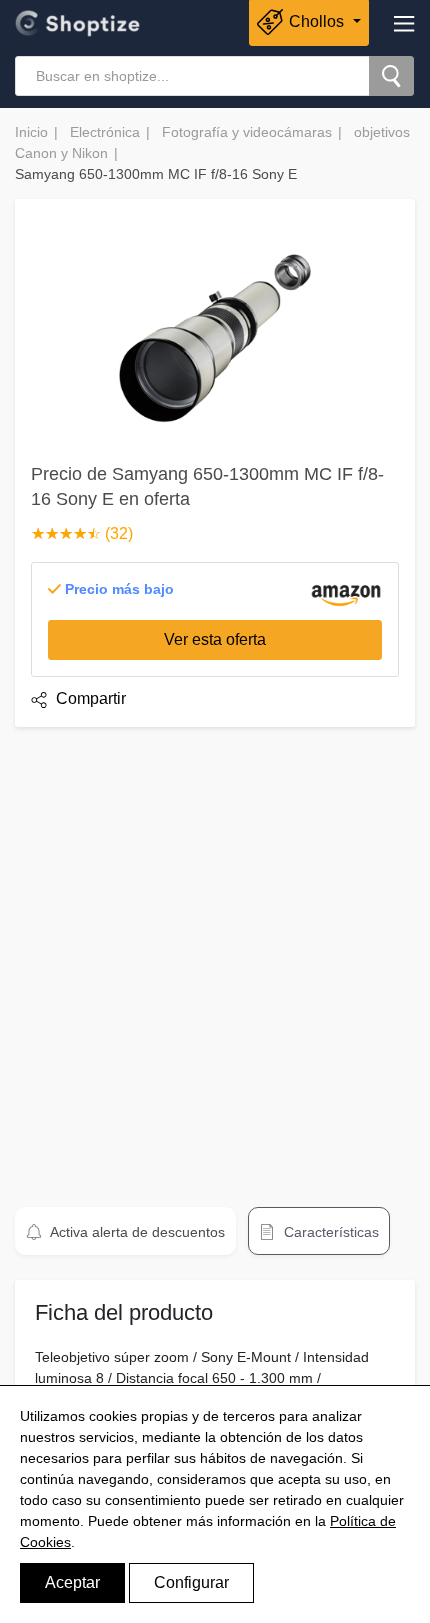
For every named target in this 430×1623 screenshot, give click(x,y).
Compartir (89, 698)
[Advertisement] (215, 958)
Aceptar (72, 1582)
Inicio (31, 132)
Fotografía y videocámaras (247, 132)
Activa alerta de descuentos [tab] (136, 1232)
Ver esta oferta (215, 639)
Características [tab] (329, 1232)
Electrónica (105, 132)
